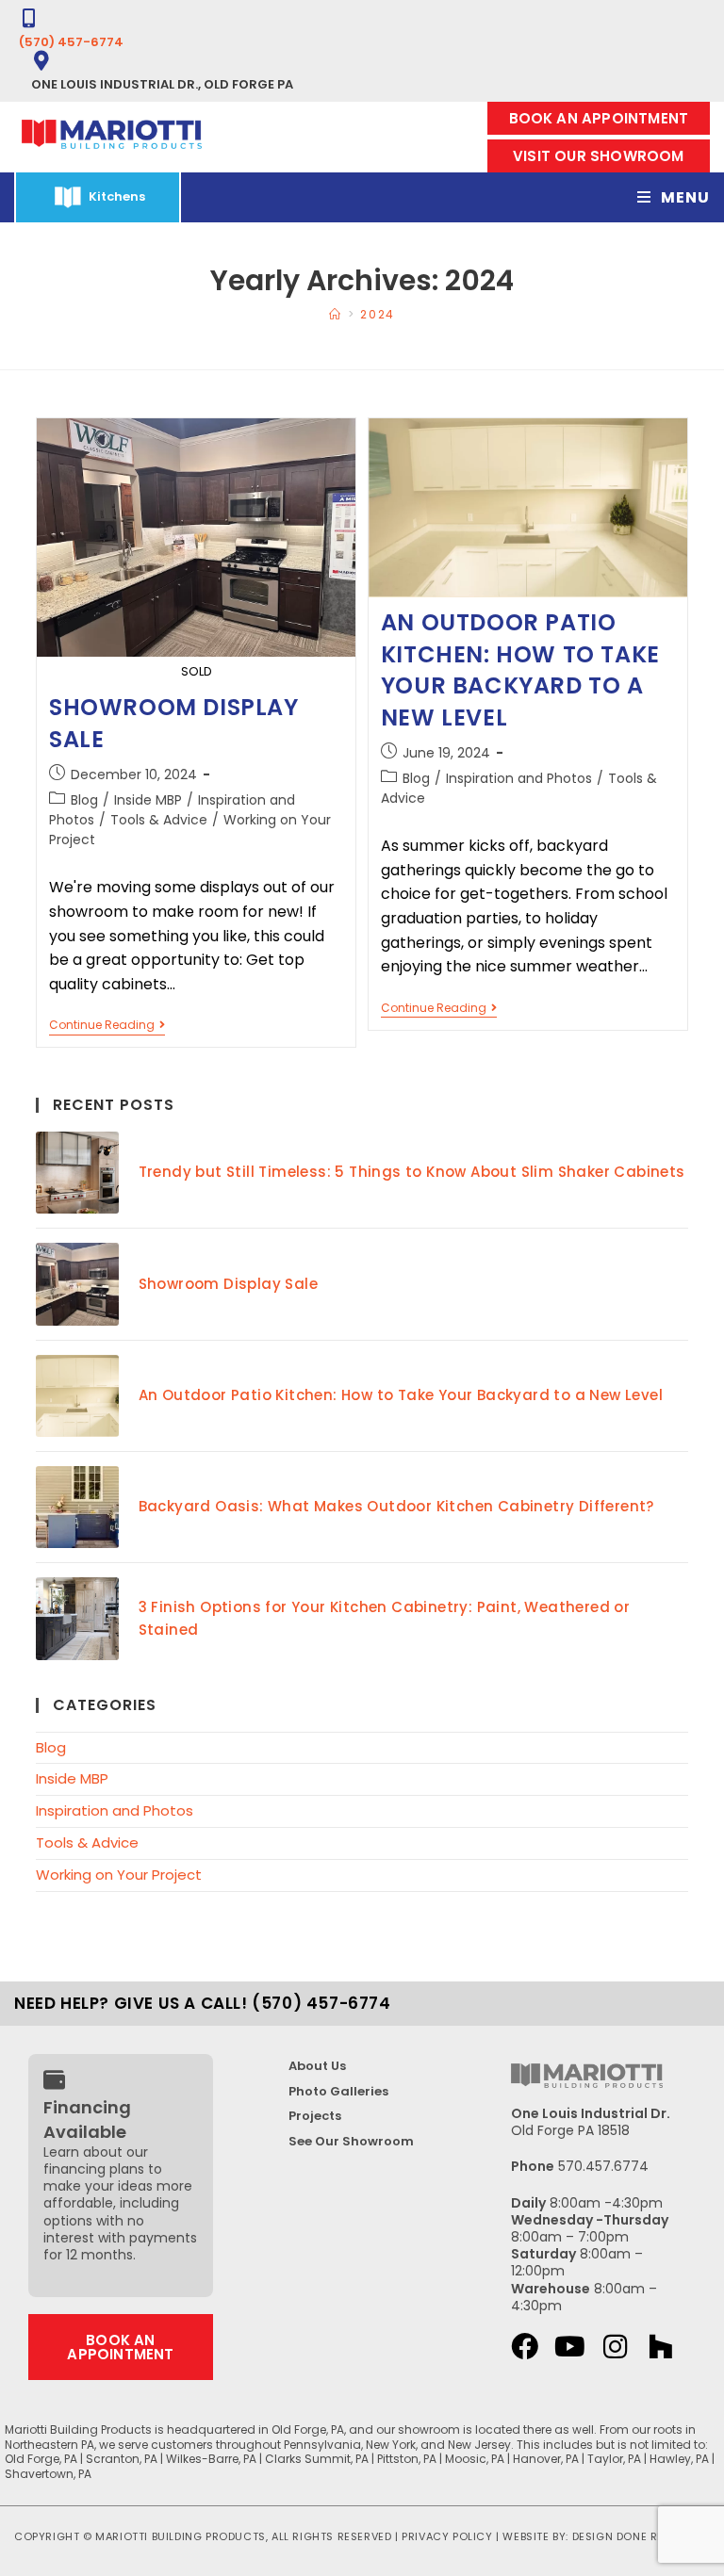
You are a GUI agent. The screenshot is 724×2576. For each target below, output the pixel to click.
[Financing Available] (54, 2080)
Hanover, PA (546, 2459)
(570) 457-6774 (71, 42)
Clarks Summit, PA (317, 2459)
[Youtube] (570, 2347)
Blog (84, 800)
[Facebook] (525, 2347)
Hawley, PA (679, 2459)
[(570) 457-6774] (29, 18)
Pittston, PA (407, 2459)
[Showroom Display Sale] (77, 1284)
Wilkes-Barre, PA (211, 2459)
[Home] (336, 314)
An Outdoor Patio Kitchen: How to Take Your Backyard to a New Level (520, 670)
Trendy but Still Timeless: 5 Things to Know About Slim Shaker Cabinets (412, 1172)
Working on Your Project (119, 1875)
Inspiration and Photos (519, 778)
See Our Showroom (351, 2141)
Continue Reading (107, 1026)
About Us (317, 2066)
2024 (377, 314)
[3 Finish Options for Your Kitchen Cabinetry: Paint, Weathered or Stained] (77, 1618)
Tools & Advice (159, 820)
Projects (315, 2116)
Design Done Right (628, 2536)
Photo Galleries (338, 2091)
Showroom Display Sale (228, 1284)
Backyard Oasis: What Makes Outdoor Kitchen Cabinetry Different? (396, 1506)
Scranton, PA (122, 2459)
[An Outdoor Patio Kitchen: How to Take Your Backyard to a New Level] (77, 1396)
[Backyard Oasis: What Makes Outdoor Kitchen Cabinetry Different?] (77, 1507)
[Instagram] (615, 2347)
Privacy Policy (447, 2536)
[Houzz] (660, 2347)
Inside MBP (148, 800)
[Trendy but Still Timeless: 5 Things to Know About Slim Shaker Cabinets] (77, 1173)
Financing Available (87, 2119)
